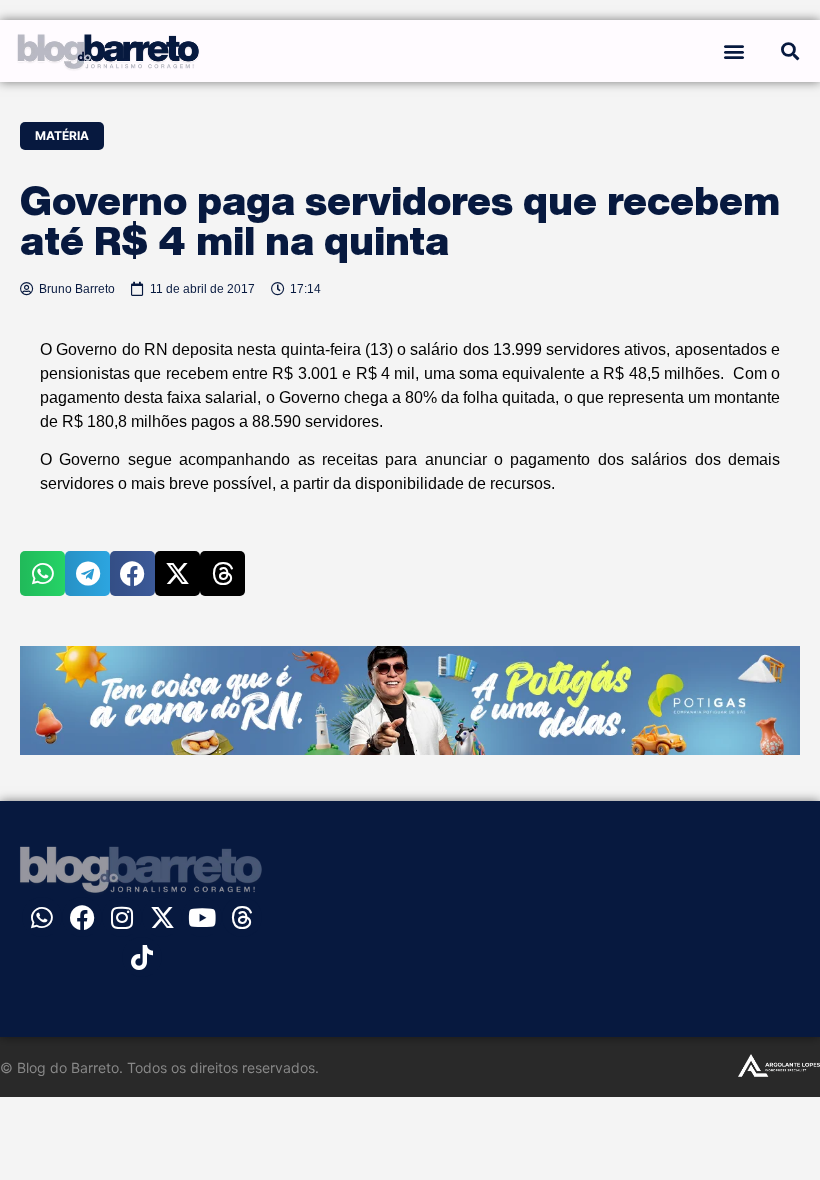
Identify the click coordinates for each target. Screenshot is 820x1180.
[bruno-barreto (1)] (410, 749)
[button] (733, 50)
